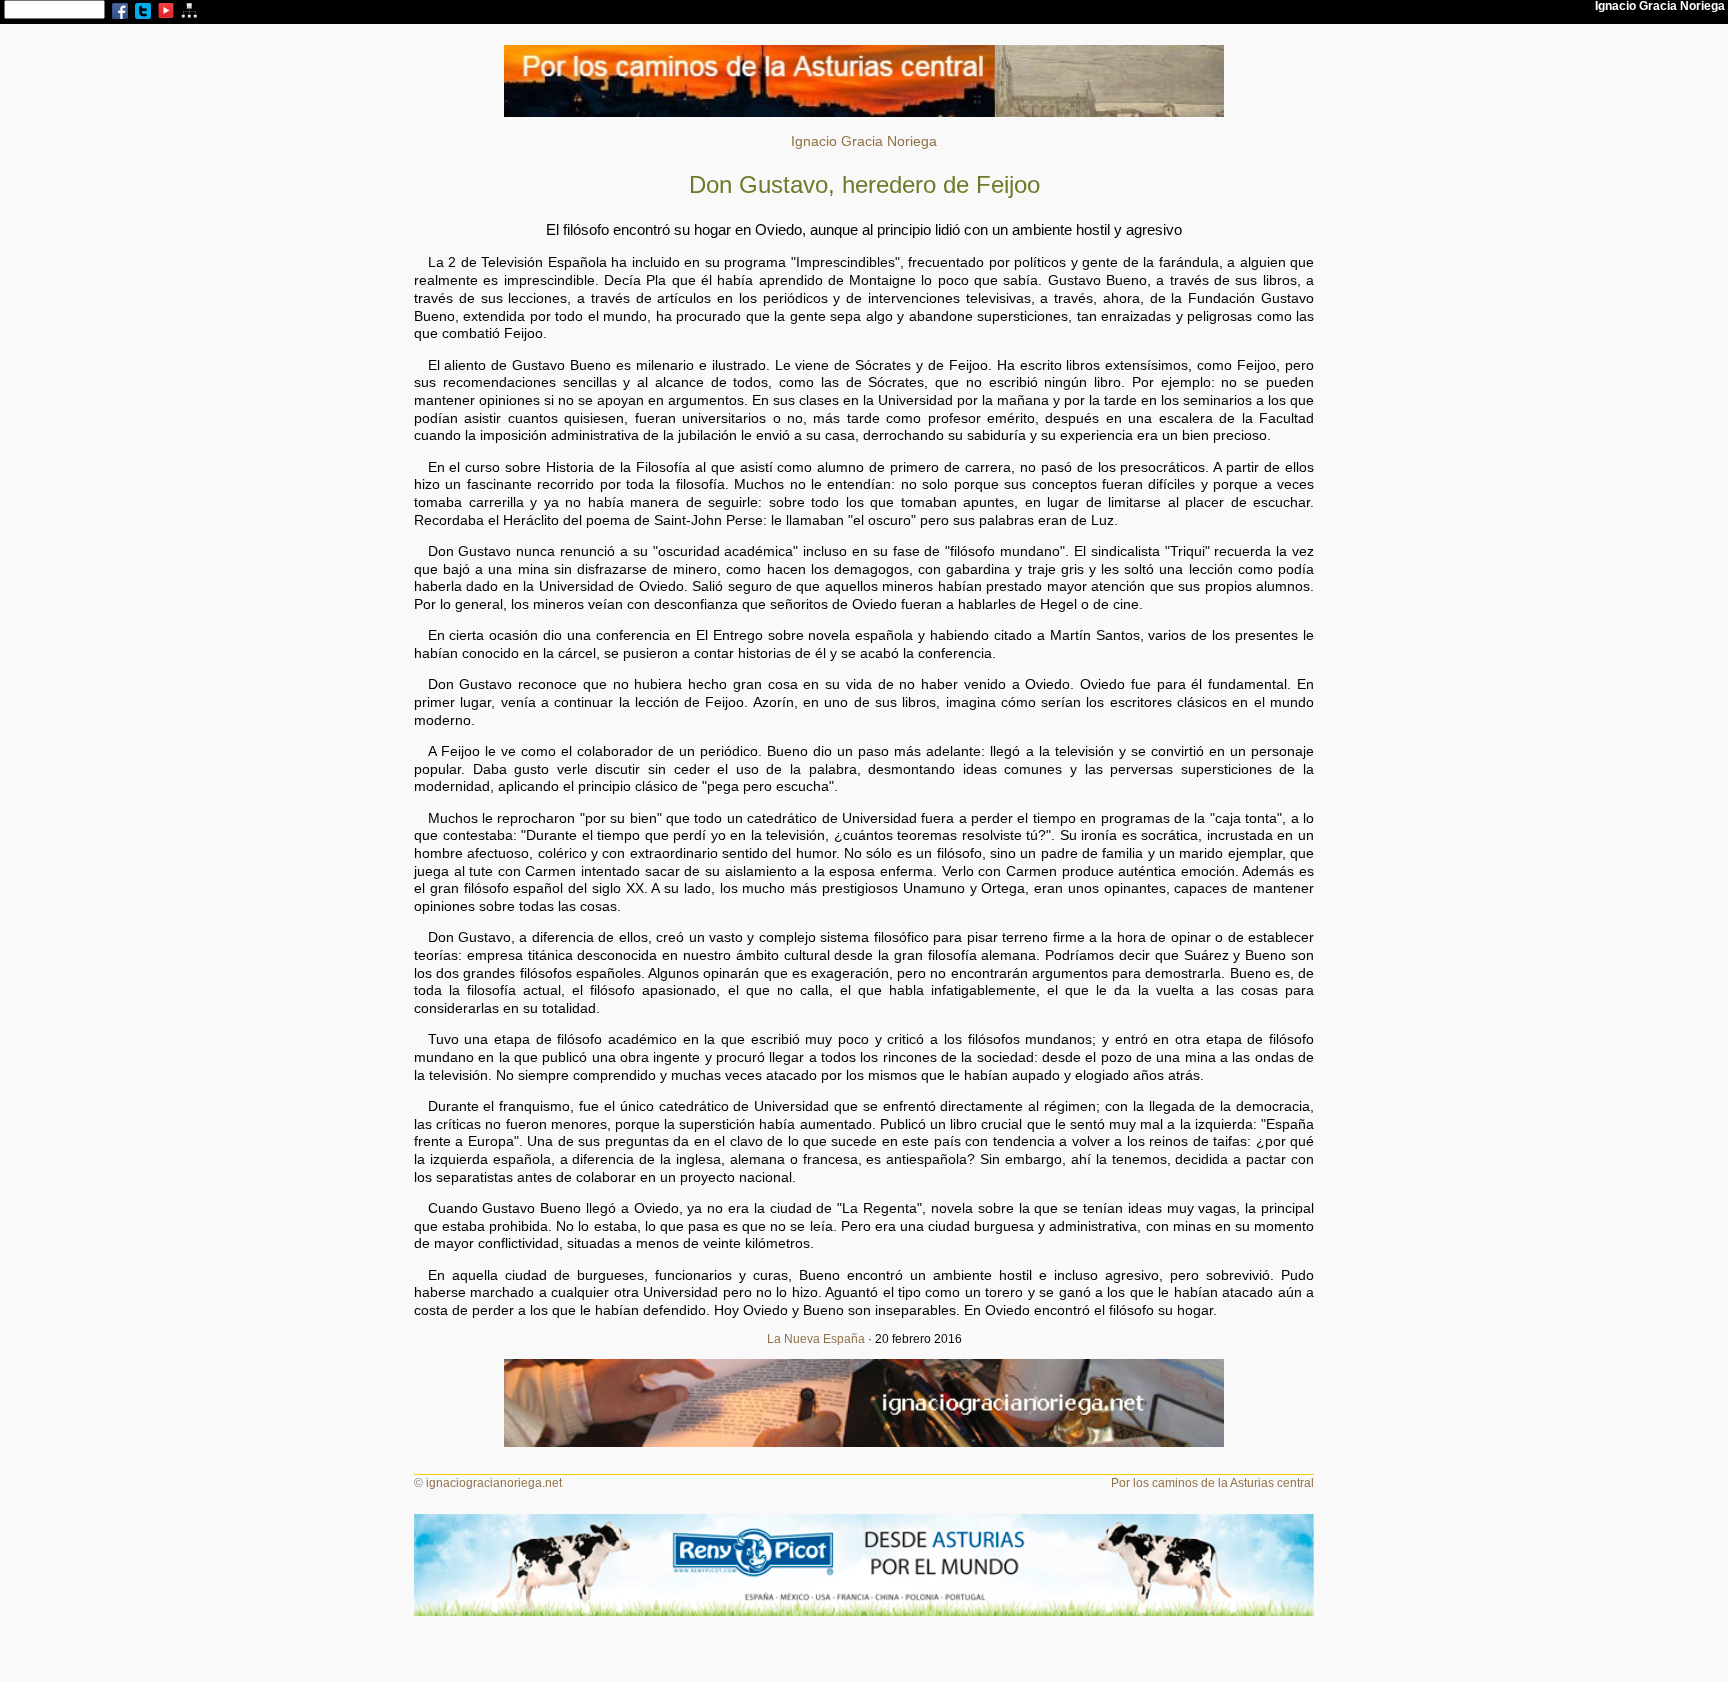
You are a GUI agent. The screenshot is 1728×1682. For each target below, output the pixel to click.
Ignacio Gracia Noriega (864, 141)
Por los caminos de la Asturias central (1212, 1483)
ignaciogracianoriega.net (494, 1483)
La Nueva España (816, 1339)
